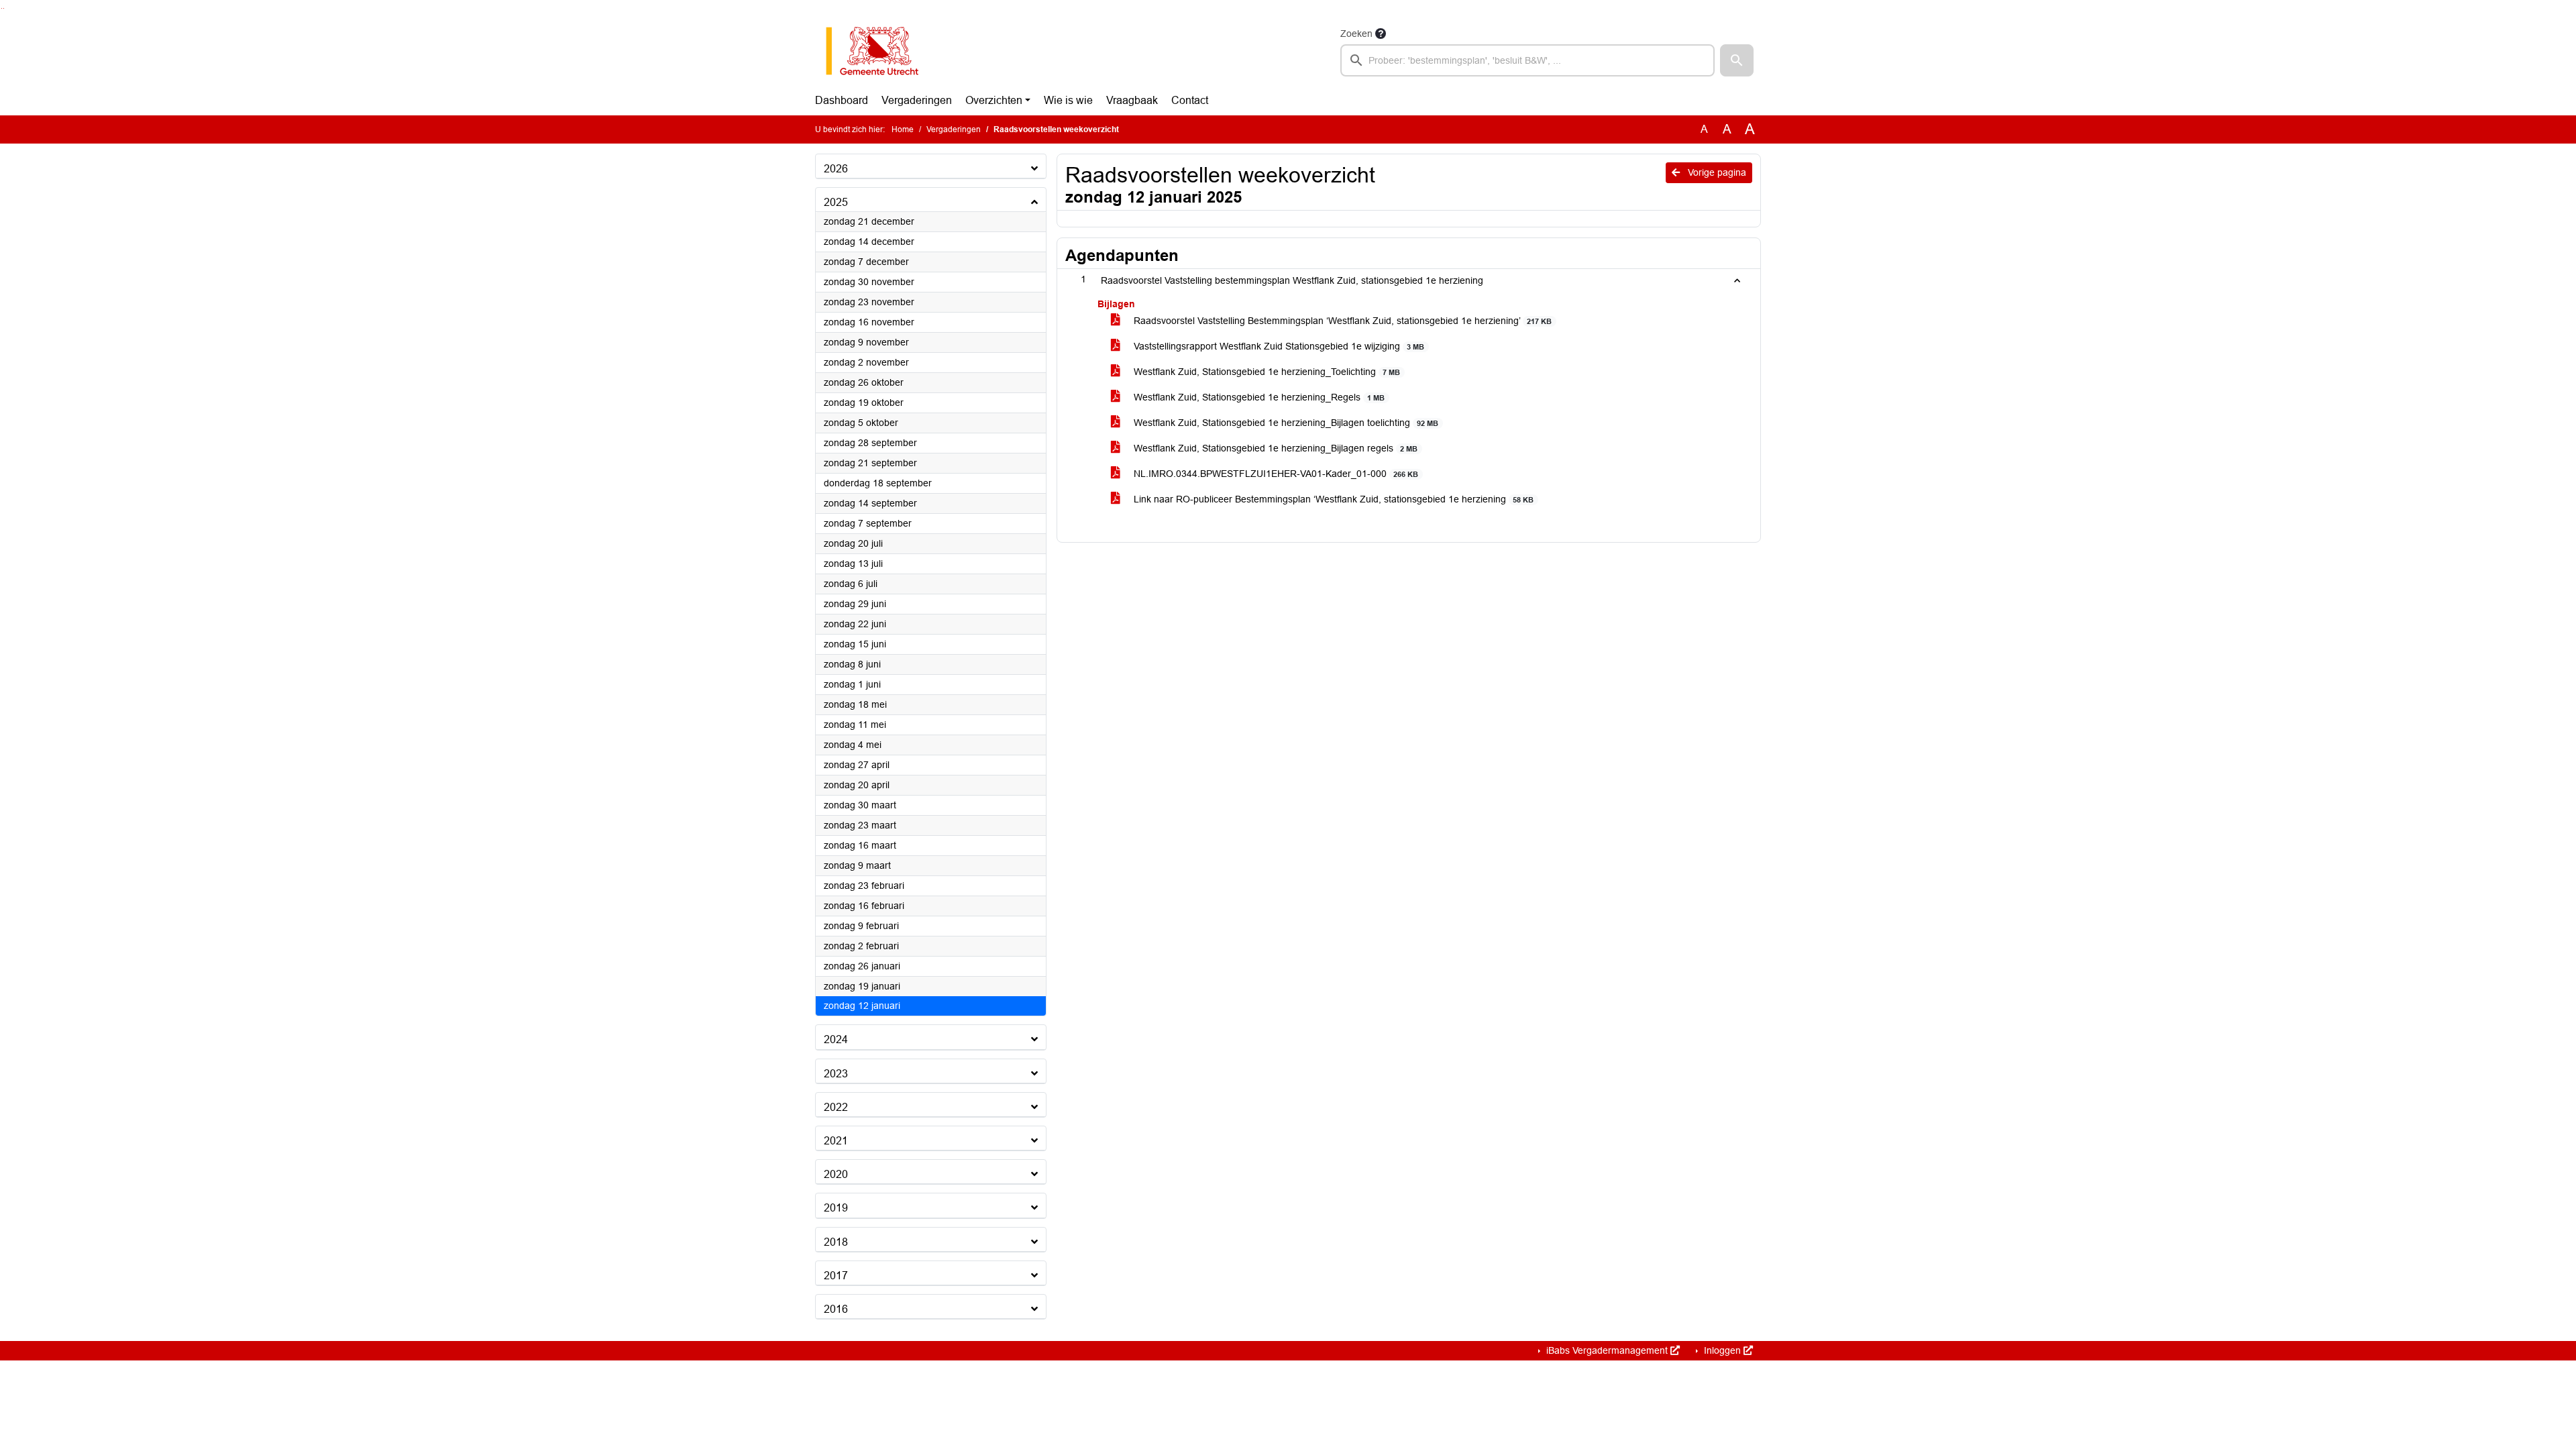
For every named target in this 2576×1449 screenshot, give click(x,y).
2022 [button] (836, 1107)
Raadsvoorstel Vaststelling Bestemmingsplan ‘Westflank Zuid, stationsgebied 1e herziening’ (1341, 321)
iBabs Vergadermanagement (1607, 1350)
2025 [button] (836, 202)
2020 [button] (836, 1174)
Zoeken (1356, 34)
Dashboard (842, 100)
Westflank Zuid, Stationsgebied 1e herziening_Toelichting (1266, 372)
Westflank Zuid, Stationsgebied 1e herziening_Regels (1258, 397)
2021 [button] (836, 1141)
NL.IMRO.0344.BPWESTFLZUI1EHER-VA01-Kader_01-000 (1275, 474)
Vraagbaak (1132, 100)
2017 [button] (836, 1276)
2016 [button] (836, 1309)
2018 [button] (836, 1242)
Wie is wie (1068, 100)
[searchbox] (1527, 60)
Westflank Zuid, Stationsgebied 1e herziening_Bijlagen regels (1274, 448)
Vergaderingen (917, 100)
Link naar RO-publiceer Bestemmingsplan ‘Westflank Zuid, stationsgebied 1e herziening (1332, 499)
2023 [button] (836, 1074)
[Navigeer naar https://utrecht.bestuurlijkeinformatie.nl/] (879, 51)
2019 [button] (836, 1208)
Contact (1190, 100)
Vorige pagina (1716, 172)
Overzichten (994, 100)
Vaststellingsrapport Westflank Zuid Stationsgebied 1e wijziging (1278, 346)
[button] (1737, 60)
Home (903, 129)
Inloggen (1722, 1350)
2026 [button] (836, 169)
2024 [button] (836, 1039)
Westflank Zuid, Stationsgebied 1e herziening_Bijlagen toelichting (1285, 423)
